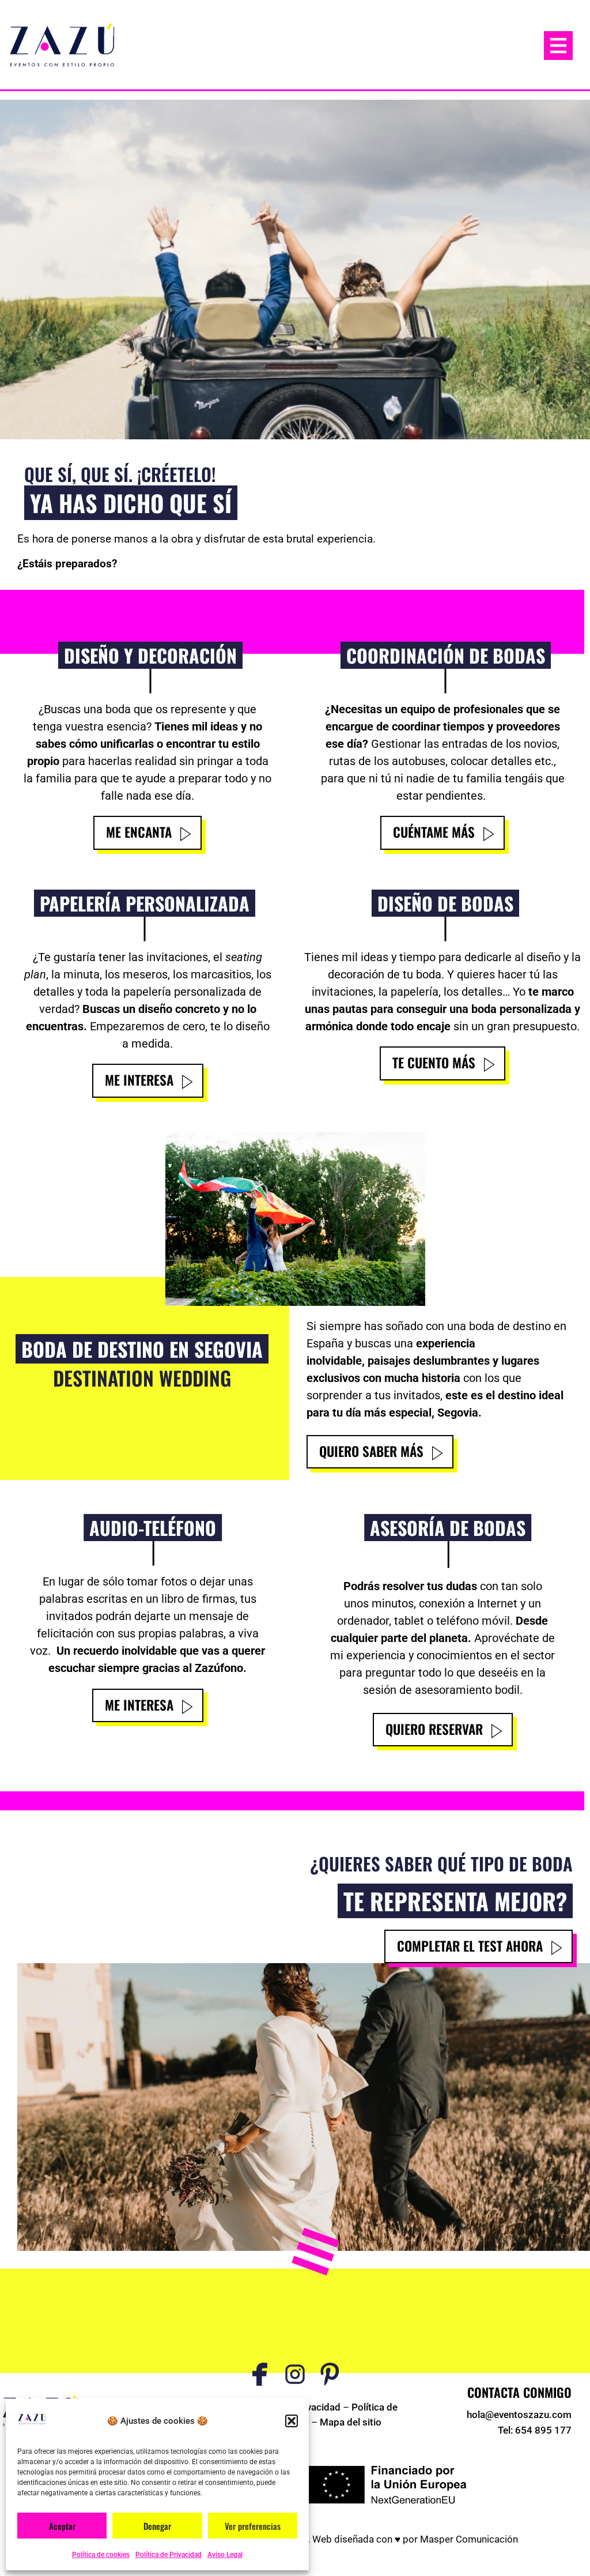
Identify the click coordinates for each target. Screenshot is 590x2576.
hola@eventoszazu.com (519, 2415)
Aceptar (62, 2526)
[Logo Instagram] (295, 2374)
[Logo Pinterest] (330, 2374)
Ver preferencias (253, 2526)
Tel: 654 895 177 (535, 2430)
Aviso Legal (225, 2555)
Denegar (157, 2526)
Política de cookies (101, 2555)
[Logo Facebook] (260, 2374)
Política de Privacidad (169, 2555)
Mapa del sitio (351, 2422)
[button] (292, 2421)
